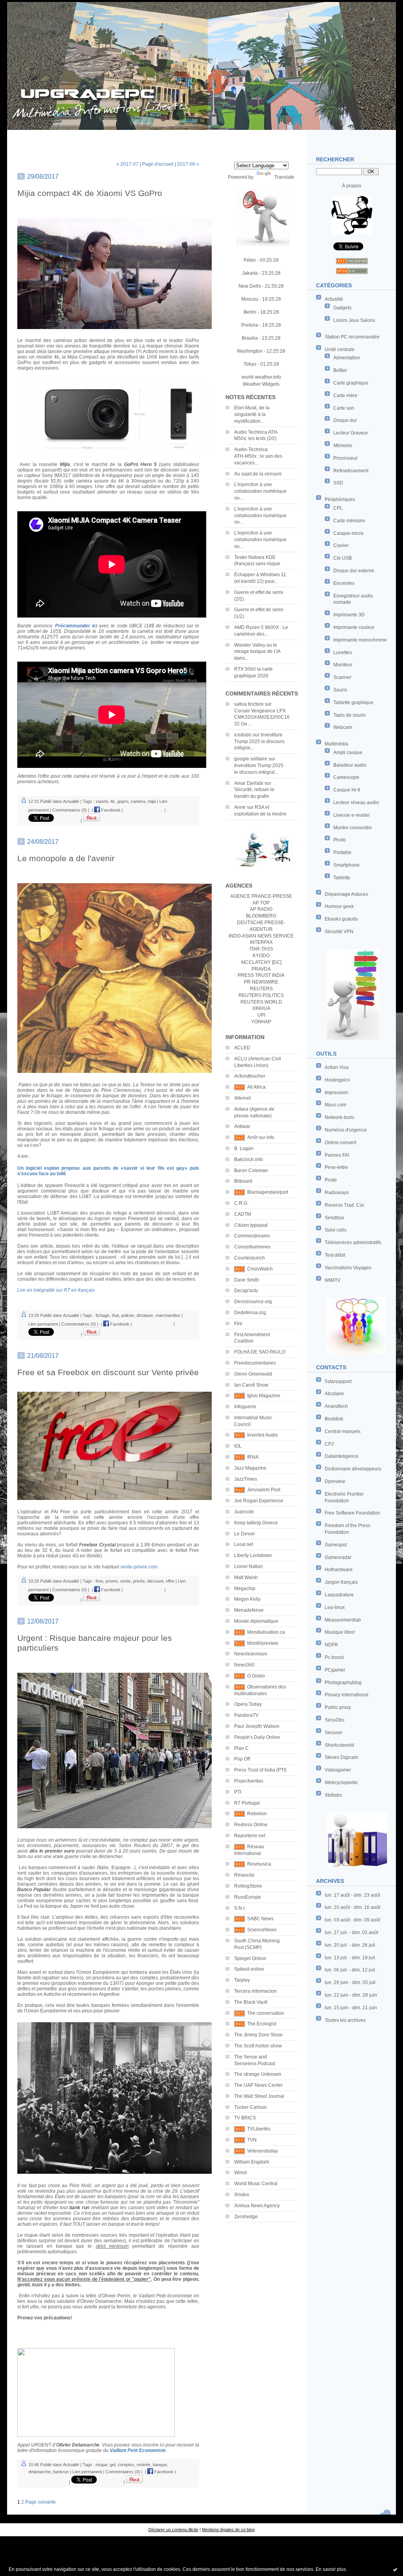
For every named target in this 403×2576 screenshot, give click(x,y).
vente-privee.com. (140, 1567)
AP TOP (261, 903)
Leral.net (244, 1544)
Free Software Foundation (352, 1513)
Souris (340, 690)
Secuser (334, 1733)
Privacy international (347, 1695)
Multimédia (336, 744)
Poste (331, 1180)
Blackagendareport (268, 1192)
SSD (338, 483)
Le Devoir (245, 1534)
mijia (152, 801)
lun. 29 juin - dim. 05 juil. (351, 1982)
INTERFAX (261, 942)
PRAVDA (261, 969)
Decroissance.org (253, 1302)
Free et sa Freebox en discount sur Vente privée (108, 1372)
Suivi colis (336, 1230)
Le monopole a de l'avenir (66, 858)
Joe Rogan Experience (259, 1501)
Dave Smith (247, 1280)
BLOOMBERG (261, 916)
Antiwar (242, 1126)
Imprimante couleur (354, 627)
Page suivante (41, 2502)
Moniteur (343, 665)
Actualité (334, 299)
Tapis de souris (349, 715)
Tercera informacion (255, 1991)
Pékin (250, 260)
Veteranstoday (263, 2151)
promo (112, 1581)
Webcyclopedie (341, 1783)
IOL (238, 1446)
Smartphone (347, 865)
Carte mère (345, 396)
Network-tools (339, 1117)
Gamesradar (338, 1557)
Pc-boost (334, 1657)
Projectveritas (249, 1781)
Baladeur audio (350, 765)
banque (160, 2465)
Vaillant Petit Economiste (138, 2450)
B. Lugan (244, 1148)
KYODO (261, 956)
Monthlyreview (263, 1643)
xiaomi (102, 801)
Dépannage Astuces (346, 894)
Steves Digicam (341, 1757)
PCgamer (335, 1670)
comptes (126, 2465)
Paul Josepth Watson (257, 1726)
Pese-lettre (336, 1167)
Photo (340, 840)
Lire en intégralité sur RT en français (56, 1290)
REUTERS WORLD (261, 1002)
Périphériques (340, 499)
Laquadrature (339, 1595)
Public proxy (338, 1707)
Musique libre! (340, 1632)
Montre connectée (353, 828)
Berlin (250, 312)
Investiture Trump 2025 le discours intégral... (259, 742)
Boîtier (340, 370)
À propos (352, 186)
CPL (338, 508)
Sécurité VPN (339, 932)
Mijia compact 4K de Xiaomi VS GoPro (90, 193)
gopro (123, 801)
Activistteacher (250, 1076)
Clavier (341, 546)
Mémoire (343, 446)
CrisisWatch (260, 1269)
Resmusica (259, 1864)
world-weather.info (261, 377)
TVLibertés (259, 2129)
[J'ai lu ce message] (395, 2569)
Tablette (342, 878)
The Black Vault (251, 2002)
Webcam (343, 727)
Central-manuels (343, 1431)
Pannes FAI (337, 1155)
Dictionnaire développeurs (353, 1469)
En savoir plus (331, 2569)
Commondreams (252, 1236)
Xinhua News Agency (257, 2206)
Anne (240, 807)
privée (139, 1581)
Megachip (245, 1589)
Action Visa (337, 1067)
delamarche (40, 2472)
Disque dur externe (354, 571)
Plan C (241, 1748)
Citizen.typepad (251, 1225)
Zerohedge (246, 2217)
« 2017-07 (128, 164)
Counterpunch (250, 1258)
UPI (261, 1015)
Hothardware (339, 1570)
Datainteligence (342, 1456)
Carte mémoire (349, 521)
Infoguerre (245, 1407)
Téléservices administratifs (353, 1243)
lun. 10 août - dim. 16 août (352, 1907)
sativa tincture (249, 704)
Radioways (337, 1193)
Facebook (110, 810)
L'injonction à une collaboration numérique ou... (260, 491)
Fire (238, 1324)
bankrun (61, 2472)
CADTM (243, 1214)
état (115, 1315)
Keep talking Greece (256, 1523)
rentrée (143, 2465)
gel (113, 2465)
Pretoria (250, 325)
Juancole (244, 1512)
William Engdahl (252, 2162)
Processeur (346, 458)
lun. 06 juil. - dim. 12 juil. (350, 1970)
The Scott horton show (258, 2046)
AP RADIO (261, 909)
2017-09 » (188, 164)
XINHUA (261, 1008)
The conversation (266, 2013)
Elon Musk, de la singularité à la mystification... (252, 414)
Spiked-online (249, 1969)
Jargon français (341, 1582)
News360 (244, 1665)
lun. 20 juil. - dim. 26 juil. (350, 1945)
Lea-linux (335, 1607)
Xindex (242, 2195)
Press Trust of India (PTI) (260, 1770)
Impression (336, 1093)
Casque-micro (348, 533)
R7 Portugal (247, 1803)
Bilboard (243, 1181)
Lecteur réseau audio (356, 803)
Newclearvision (251, 1654)
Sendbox (334, 1218)
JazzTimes (246, 1479)
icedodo (243, 735)
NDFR (331, 1645)
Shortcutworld (339, 1745)
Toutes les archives (345, 2020)
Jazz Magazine (250, 1468)
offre (170, 1581)
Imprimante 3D (349, 615)
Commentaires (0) (70, 810)
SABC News (260, 1919)
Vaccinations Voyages (348, 1268)
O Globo (256, 1676)
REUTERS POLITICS (261, 995)
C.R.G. (241, 1203)
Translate (284, 177)
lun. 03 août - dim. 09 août (352, 1920)
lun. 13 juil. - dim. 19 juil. (350, 1958)
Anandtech (336, 1406)
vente (125, 1581)
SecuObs (335, 1720)
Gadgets (342, 308)
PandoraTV (246, 1715)
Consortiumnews (252, 1247)
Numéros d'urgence (346, 1130)
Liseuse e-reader (352, 815)
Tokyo (250, 364)
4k (113, 801)
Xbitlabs (333, 1795)
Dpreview (335, 1481)
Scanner (342, 677)
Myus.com (336, 1105)
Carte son (344, 408)
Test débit (335, 1255)
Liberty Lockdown (253, 1555)
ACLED (242, 1048)
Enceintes (344, 583)
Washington (250, 351)
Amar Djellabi (249, 783)
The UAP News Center (258, 2085)
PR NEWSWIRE (261, 982)
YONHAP (261, 1022)
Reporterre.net (250, 1836)
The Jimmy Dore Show (258, 2035)
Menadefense (249, 1610)
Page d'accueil (158, 164)
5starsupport (338, 1381)
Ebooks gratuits (341, 919)
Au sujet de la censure (258, 474)
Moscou (250, 299)
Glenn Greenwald (253, 1374)
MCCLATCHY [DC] (261, 962)
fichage (103, 1315)
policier (128, 1315)
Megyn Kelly (247, 1599)
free (99, 1581)
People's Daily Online (257, 1737)
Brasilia (250, 338)
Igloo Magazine (264, 1396)
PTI (238, 1792)
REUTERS (261, 989)
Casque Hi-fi (347, 790)
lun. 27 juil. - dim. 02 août (351, 1932)
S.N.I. (240, 1908)
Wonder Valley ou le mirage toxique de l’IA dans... (257, 652)
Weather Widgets (261, 384)
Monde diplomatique (256, 1621)
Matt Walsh (246, 1577)
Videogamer (338, 1770)
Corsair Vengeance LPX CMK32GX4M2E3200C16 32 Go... (262, 718)
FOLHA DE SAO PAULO (260, 1352)
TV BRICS (245, 2118)
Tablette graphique (353, 703)
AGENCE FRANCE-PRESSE (261, 896)
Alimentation (347, 358)
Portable (342, 853)
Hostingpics (337, 1080)
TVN (252, 2140)
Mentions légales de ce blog (228, 2530)
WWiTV (333, 1280)
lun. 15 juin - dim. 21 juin (351, 2008)
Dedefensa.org (250, 1313)
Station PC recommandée (352, 337)
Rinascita (244, 1875)
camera (138, 801)
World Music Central (256, 2184)
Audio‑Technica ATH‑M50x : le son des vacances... (258, 456)
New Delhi (250, 286)
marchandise (168, 1315)
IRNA (253, 1457)
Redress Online (251, 1825)
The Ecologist (262, 2024)
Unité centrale (340, 350)
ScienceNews (262, 1930)
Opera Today (248, 1704)
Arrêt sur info (261, 1137)
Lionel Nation (249, 1566)
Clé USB (343, 558)
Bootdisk (334, 1419)
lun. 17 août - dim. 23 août (352, 1895)
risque (102, 2465)
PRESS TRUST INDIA (261, 975)
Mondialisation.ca (266, 1632)
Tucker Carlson (250, 2107)
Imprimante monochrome (360, 640)
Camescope (346, 777)
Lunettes (343, 653)
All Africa (256, 1087)
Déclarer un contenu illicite (173, 2530)
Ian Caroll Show (251, 1385)
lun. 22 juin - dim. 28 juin (351, 1995)
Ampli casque (348, 753)
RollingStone (248, 1886)
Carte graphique (351, 383)
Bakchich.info (249, 1159)
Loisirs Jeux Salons (354, 320)
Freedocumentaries (255, 1363)
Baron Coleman (251, 1171)
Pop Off (242, 1759)
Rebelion (257, 1814)
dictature (145, 1315)
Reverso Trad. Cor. (345, 1205)
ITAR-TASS (261, 949)
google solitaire (251, 759)
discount (155, 1581)
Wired (240, 2173)
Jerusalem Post (264, 1490)
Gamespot (336, 1545)
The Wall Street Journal (259, 2096)
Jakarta (250, 273)
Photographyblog (343, 1683)
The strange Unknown (258, 2074)
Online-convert (340, 1143)
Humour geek (339, 906)
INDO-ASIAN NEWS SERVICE (261, 936)
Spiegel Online (250, 1958)
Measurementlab (343, 1620)
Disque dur (345, 420)
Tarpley (242, 1980)
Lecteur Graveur (351, 433)
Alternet (242, 1098)
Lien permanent (43, 1324)
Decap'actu (246, 1291)
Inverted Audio (263, 1435)
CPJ (329, 1444)
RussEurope (248, 1897)
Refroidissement (351, 471)
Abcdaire (334, 1394)
